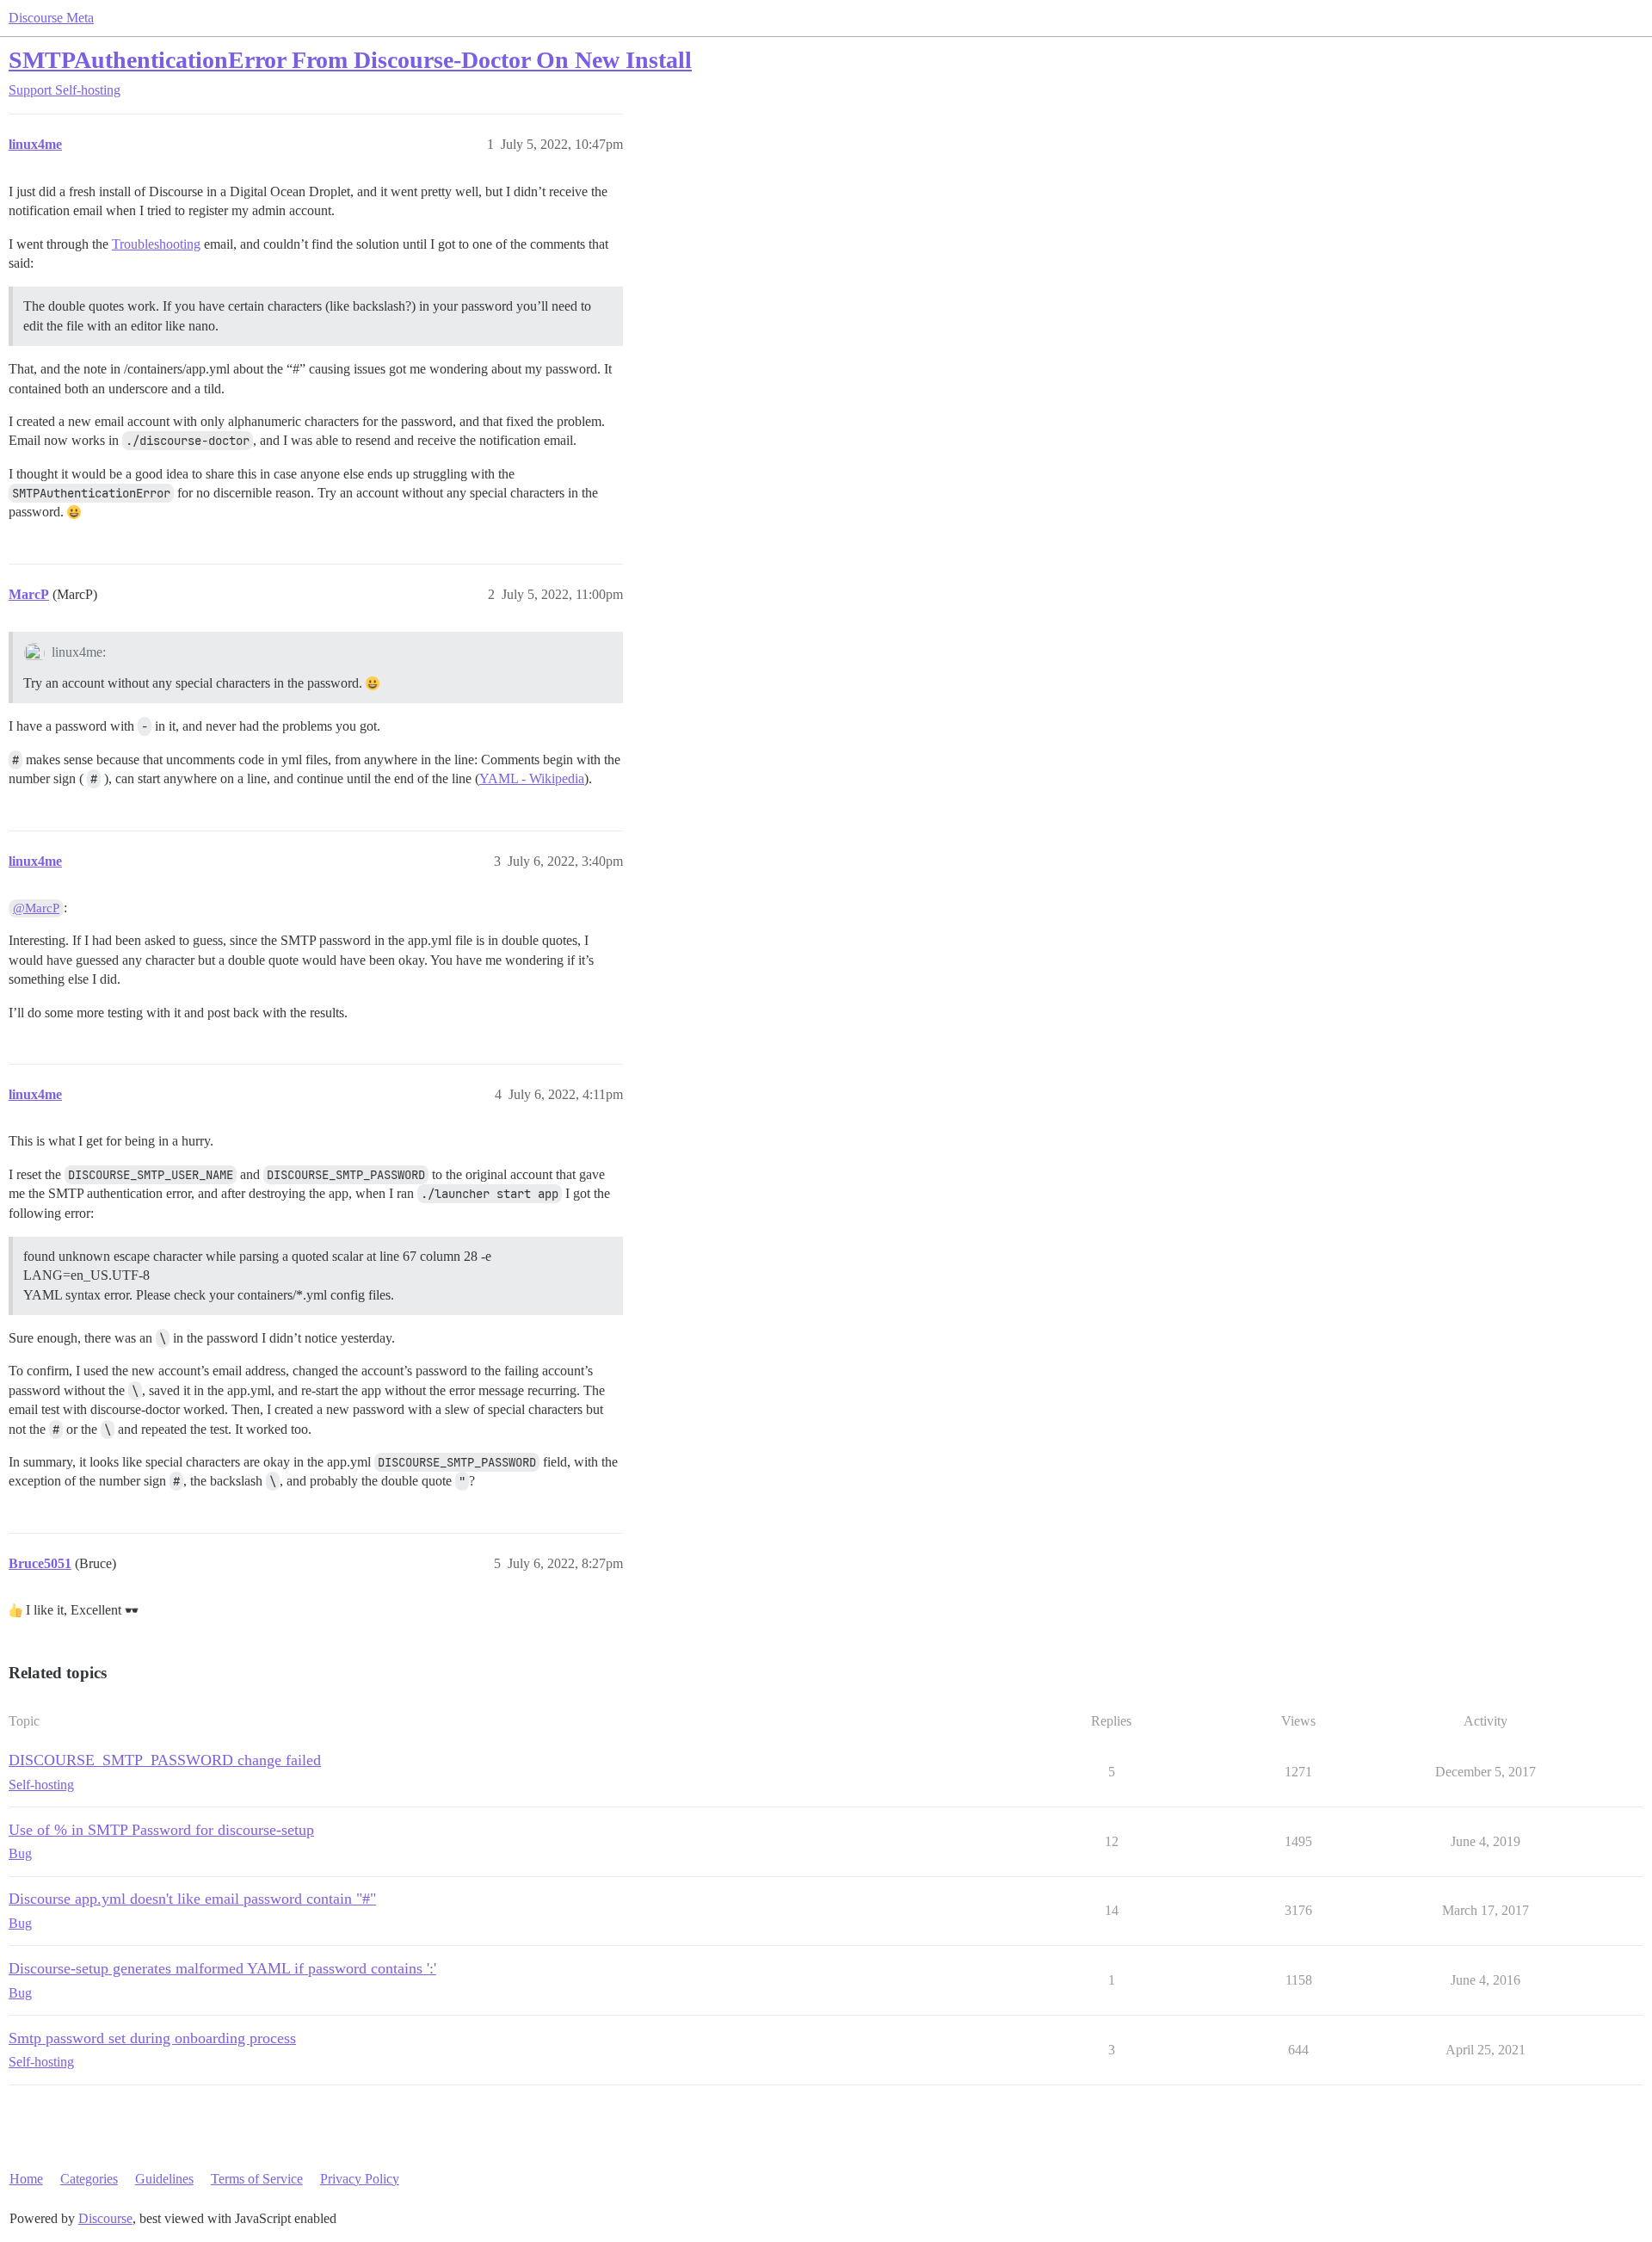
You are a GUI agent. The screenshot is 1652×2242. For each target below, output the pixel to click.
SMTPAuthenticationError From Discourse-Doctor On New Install (350, 60)
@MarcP (36, 908)
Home (26, 2179)
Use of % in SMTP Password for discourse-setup (161, 1830)
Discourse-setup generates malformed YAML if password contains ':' (222, 1968)
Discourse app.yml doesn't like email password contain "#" (192, 1899)
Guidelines (164, 2179)
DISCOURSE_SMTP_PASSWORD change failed (165, 1760)
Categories (89, 2179)
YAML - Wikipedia (532, 778)
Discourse (105, 2218)
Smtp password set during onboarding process (152, 2038)
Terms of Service (257, 2179)
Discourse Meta (51, 18)
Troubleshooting (156, 244)
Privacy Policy (360, 2179)
